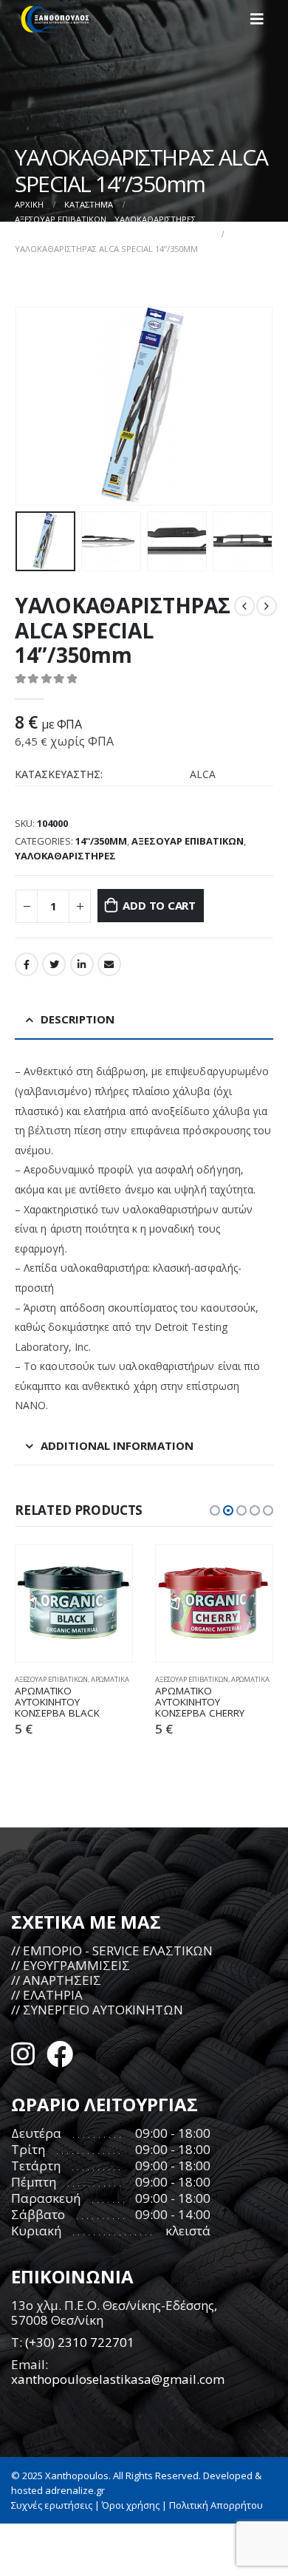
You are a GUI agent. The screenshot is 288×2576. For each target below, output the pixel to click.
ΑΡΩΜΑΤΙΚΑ (110, 1679)
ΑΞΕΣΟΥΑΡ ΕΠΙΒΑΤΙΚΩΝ (188, 841)
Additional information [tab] (117, 1445)
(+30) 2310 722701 (80, 2342)
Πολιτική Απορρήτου (216, 2505)
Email (109, 964)
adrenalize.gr (75, 2490)
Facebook (27, 964)
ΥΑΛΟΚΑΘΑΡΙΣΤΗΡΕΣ (65, 856)
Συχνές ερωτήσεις (52, 2505)
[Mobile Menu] (261, 19)
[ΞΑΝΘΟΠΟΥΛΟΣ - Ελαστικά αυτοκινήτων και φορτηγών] (55, 19)
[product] (74, 1604)
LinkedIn (82, 964)
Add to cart (159, 905)
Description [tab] (78, 1019)
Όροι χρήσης (131, 2505)
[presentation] (33, 406)
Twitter (54, 964)
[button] (215, 1510)
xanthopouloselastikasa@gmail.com (118, 2379)
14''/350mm (101, 841)
